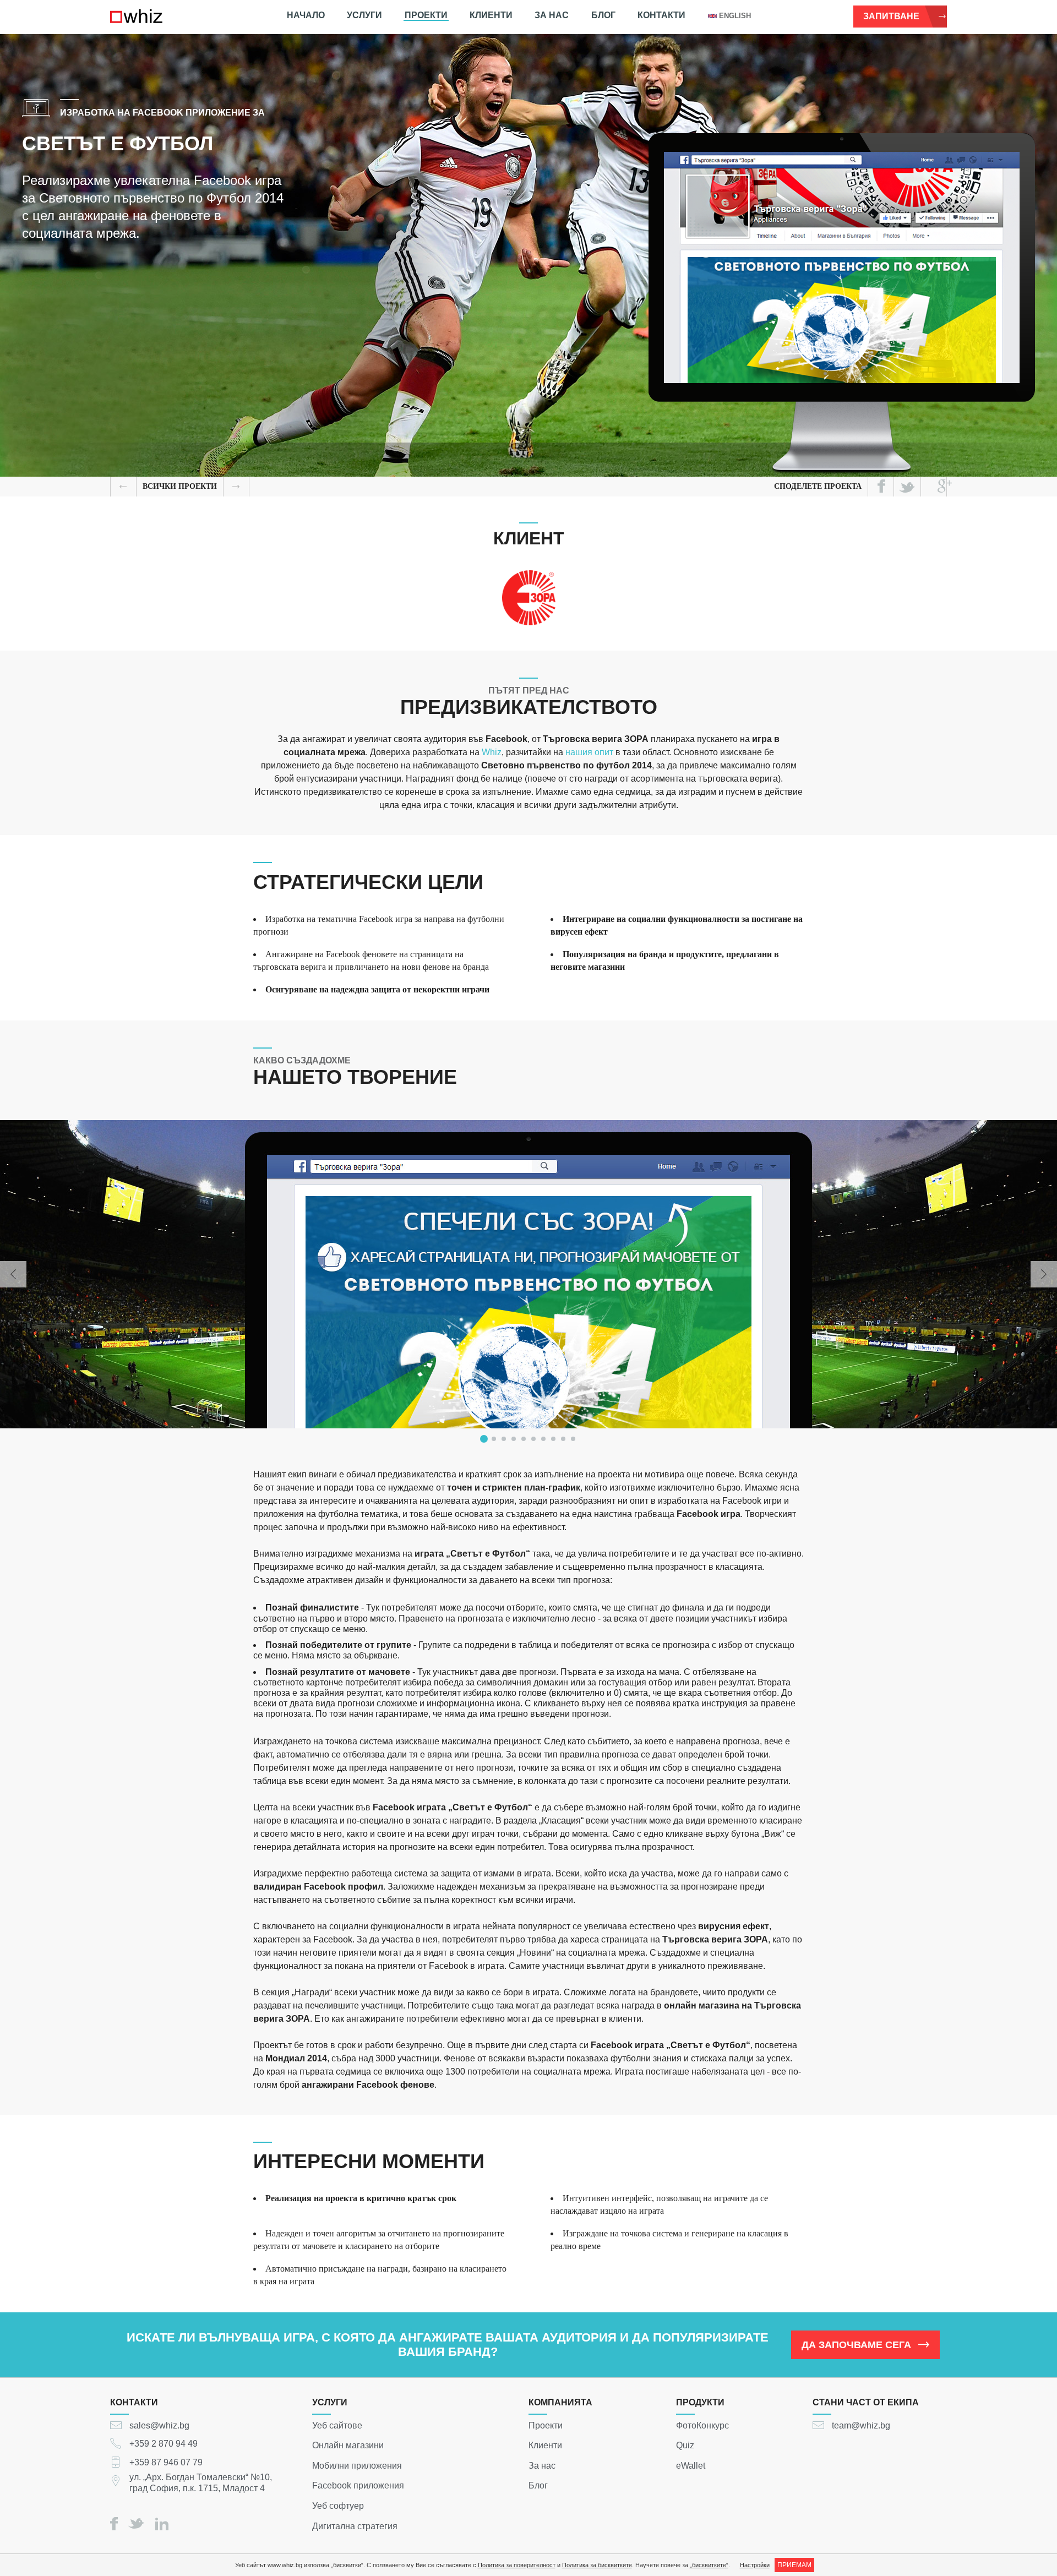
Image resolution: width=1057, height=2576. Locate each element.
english (735, 16)
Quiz (685, 2445)
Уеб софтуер (338, 2506)
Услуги (364, 15)
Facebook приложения (358, 2485)
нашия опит (589, 752)
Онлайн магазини (348, 2445)
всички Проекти (180, 486)
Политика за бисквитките (597, 2565)
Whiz (492, 752)
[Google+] (945, 486)
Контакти (661, 15)
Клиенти (491, 15)
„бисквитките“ (709, 2565)
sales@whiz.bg (159, 2425)
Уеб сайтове (337, 2425)
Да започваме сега (856, 2345)
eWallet (691, 2465)
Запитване (891, 16)
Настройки (755, 2565)
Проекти (426, 15)
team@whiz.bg (861, 2425)
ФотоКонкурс (702, 2425)
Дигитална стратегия (355, 2526)
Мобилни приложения (357, 2465)
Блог (603, 15)
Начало (306, 15)
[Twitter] (907, 487)
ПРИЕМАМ (794, 2565)
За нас (552, 15)
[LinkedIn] (162, 2524)
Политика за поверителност (517, 2565)
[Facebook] (881, 486)
